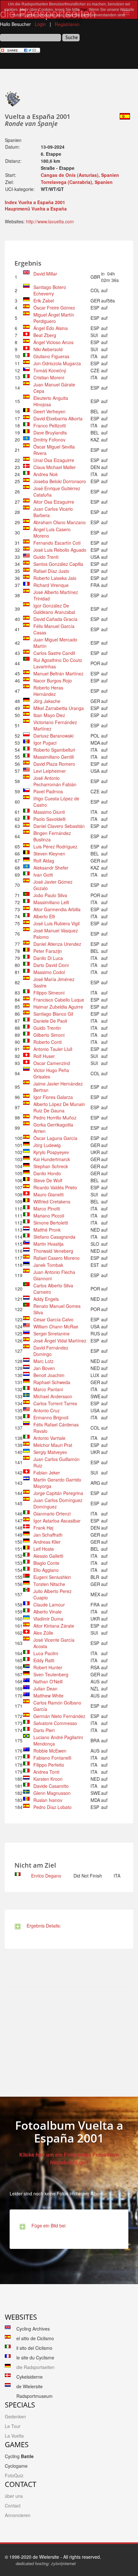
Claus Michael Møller (55, 467)
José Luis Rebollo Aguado (60, 550)
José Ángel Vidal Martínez (60, 1341)
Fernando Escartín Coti (57, 543)
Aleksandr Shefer (51, 868)
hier (84, 10)
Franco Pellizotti (50, 425)
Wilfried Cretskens (52, 1201)
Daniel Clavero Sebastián (59, 826)
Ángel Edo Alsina (51, 328)
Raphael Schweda (52, 1382)
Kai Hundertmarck (52, 1159)
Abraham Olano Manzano (60, 522)
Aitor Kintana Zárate (54, 1626)
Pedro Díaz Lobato (52, 1807)
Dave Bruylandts (50, 433)
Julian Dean (45, 1688)
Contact (13, 2506)
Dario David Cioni (51, 965)
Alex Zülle (43, 1633)
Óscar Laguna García (55, 1138)
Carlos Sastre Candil (54, 653)
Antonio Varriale (49, 1438)
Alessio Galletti (48, 1556)
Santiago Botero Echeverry (50, 290)
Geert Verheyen (49, 411)
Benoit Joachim (49, 1375)
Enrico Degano (46, 1876)
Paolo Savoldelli (49, 819)
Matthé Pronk (47, 1230)
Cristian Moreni (49, 377)
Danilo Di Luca (48, 958)
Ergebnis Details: (43, 1926)
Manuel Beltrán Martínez (58, 673)
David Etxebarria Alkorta (58, 418)
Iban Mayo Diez (49, 715)
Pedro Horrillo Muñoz (55, 1118)
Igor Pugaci (45, 743)
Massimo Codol (49, 972)
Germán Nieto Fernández (59, 1716)
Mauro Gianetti (48, 1194)
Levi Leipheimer (50, 771)
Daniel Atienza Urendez (57, 944)
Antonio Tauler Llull (53, 1049)
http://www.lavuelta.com (50, 221)
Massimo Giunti (49, 812)
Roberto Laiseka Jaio (55, 578)
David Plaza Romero (54, 764)
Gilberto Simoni (49, 1035)
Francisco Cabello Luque (59, 1000)
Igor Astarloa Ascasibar (57, 1521)
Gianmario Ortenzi (52, 1514)
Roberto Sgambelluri (54, 750)
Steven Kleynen (49, 854)
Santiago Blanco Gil (53, 1014)
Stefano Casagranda (54, 1237)
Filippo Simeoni (49, 993)
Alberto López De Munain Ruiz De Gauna (59, 1107)
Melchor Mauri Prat (53, 1445)
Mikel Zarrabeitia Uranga (59, 708)
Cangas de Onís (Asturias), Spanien (80, 175)
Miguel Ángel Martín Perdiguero (54, 318)
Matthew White (48, 1696)
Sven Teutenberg (51, 1674)
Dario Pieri (44, 1730)
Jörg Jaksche (47, 701)
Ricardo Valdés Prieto (55, 1187)
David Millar (45, 274)
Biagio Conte (46, 1563)
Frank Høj (43, 1528)
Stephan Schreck (51, 1166)
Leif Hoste (44, 1549)
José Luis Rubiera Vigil (56, 923)
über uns (14, 2496)
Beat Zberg (45, 335)
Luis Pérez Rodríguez (55, 846)
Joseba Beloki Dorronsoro (60, 481)
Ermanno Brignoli (51, 1417)
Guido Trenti (46, 557)
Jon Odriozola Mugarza (57, 363)
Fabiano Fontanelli (52, 1758)
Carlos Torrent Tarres (55, 1403)
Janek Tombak (48, 1265)
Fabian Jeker (47, 1473)
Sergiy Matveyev (50, 1452)
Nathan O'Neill (48, 1681)
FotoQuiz (14, 2475)
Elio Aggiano (46, 1570)
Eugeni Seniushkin (52, 1577)
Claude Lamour (49, 1605)
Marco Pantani (48, 1389)
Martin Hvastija (48, 1244)
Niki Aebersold (48, 349)
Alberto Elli (44, 916)
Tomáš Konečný (50, 370)
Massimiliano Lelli (51, 902)
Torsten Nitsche (49, 1584)
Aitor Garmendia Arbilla (57, 909)
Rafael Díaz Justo (51, 571)
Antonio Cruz (47, 1410)
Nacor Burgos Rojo (53, 681)
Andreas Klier (47, 1542)
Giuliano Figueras (51, 356)
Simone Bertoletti (51, 1223)
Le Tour (13, 2426)
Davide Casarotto (51, 1786)
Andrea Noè (46, 474)
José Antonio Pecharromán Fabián (55, 781)
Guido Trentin (47, 1028)
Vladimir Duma (48, 1619)
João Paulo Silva (50, 895)
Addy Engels (46, 1299)
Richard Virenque (51, 585)
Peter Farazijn (48, 951)
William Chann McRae (56, 1326)
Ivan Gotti (43, 875)
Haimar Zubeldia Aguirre (58, 1007)
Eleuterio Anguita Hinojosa (51, 401)
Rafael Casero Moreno (56, 1258)
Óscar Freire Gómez (54, 308)
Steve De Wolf (48, 1180)
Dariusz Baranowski (53, 736)
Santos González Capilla (58, 564)
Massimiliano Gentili (54, 757)
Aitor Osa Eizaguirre (54, 502)
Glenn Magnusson (52, 1793)
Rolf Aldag (44, 861)
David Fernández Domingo (51, 1351)
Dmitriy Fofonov (49, 440)
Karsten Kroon (48, 1779)
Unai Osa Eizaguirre (54, 460)
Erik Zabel (44, 301)
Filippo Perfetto (49, 1765)
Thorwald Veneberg (53, 1251)
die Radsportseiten (35, 2367)
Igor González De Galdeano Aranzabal (54, 609)
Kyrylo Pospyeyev (51, 1152)
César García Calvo (53, 1319)
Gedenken (15, 2416)
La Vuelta (14, 2436)
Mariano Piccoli (49, 1216)
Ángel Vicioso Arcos (53, 342)
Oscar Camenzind (52, 1063)
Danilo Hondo (47, 1173)
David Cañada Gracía (55, 619)
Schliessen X (69, 21)
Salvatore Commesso (55, 1723)
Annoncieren (18, 2515)
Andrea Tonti (46, 1772)
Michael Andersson (53, 1396)
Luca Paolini (46, 1653)
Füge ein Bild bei (47, 2225)
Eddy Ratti (44, 1660)
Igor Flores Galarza (53, 1097)
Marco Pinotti (47, 1209)
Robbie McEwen (50, 1751)
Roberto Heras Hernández (48, 691)
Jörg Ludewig (47, 1145)
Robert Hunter (48, 1667)
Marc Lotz (43, 1361)
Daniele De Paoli (50, 1021)
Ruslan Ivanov (48, 1800)
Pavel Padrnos (48, 791)
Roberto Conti (47, 1042)
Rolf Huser (44, 1056)
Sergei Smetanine (52, 1333)
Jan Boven (44, 1368)
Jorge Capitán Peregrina (58, 1493)
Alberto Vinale (47, 1612)
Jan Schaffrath (48, 1535)
